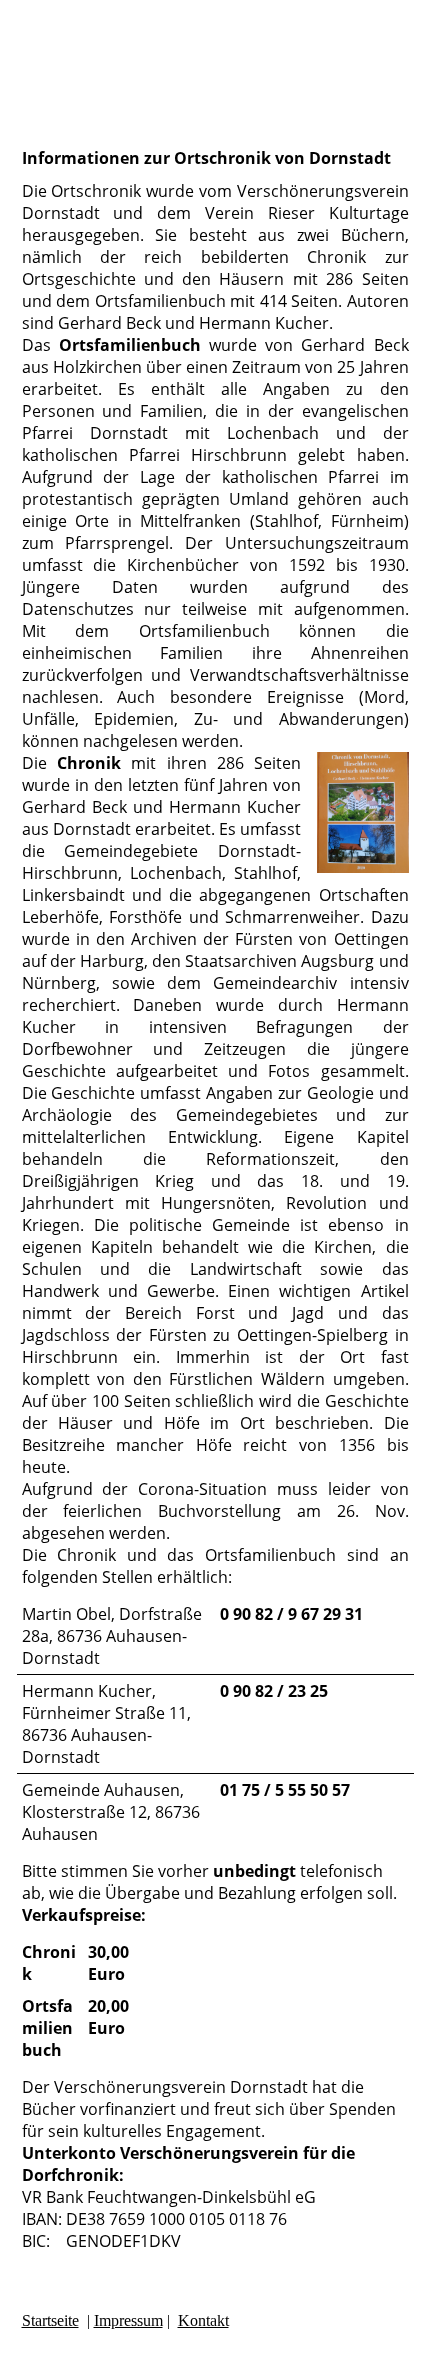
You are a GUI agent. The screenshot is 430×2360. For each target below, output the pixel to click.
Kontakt (203, 2320)
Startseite (50, 2320)
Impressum (128, 2320)
